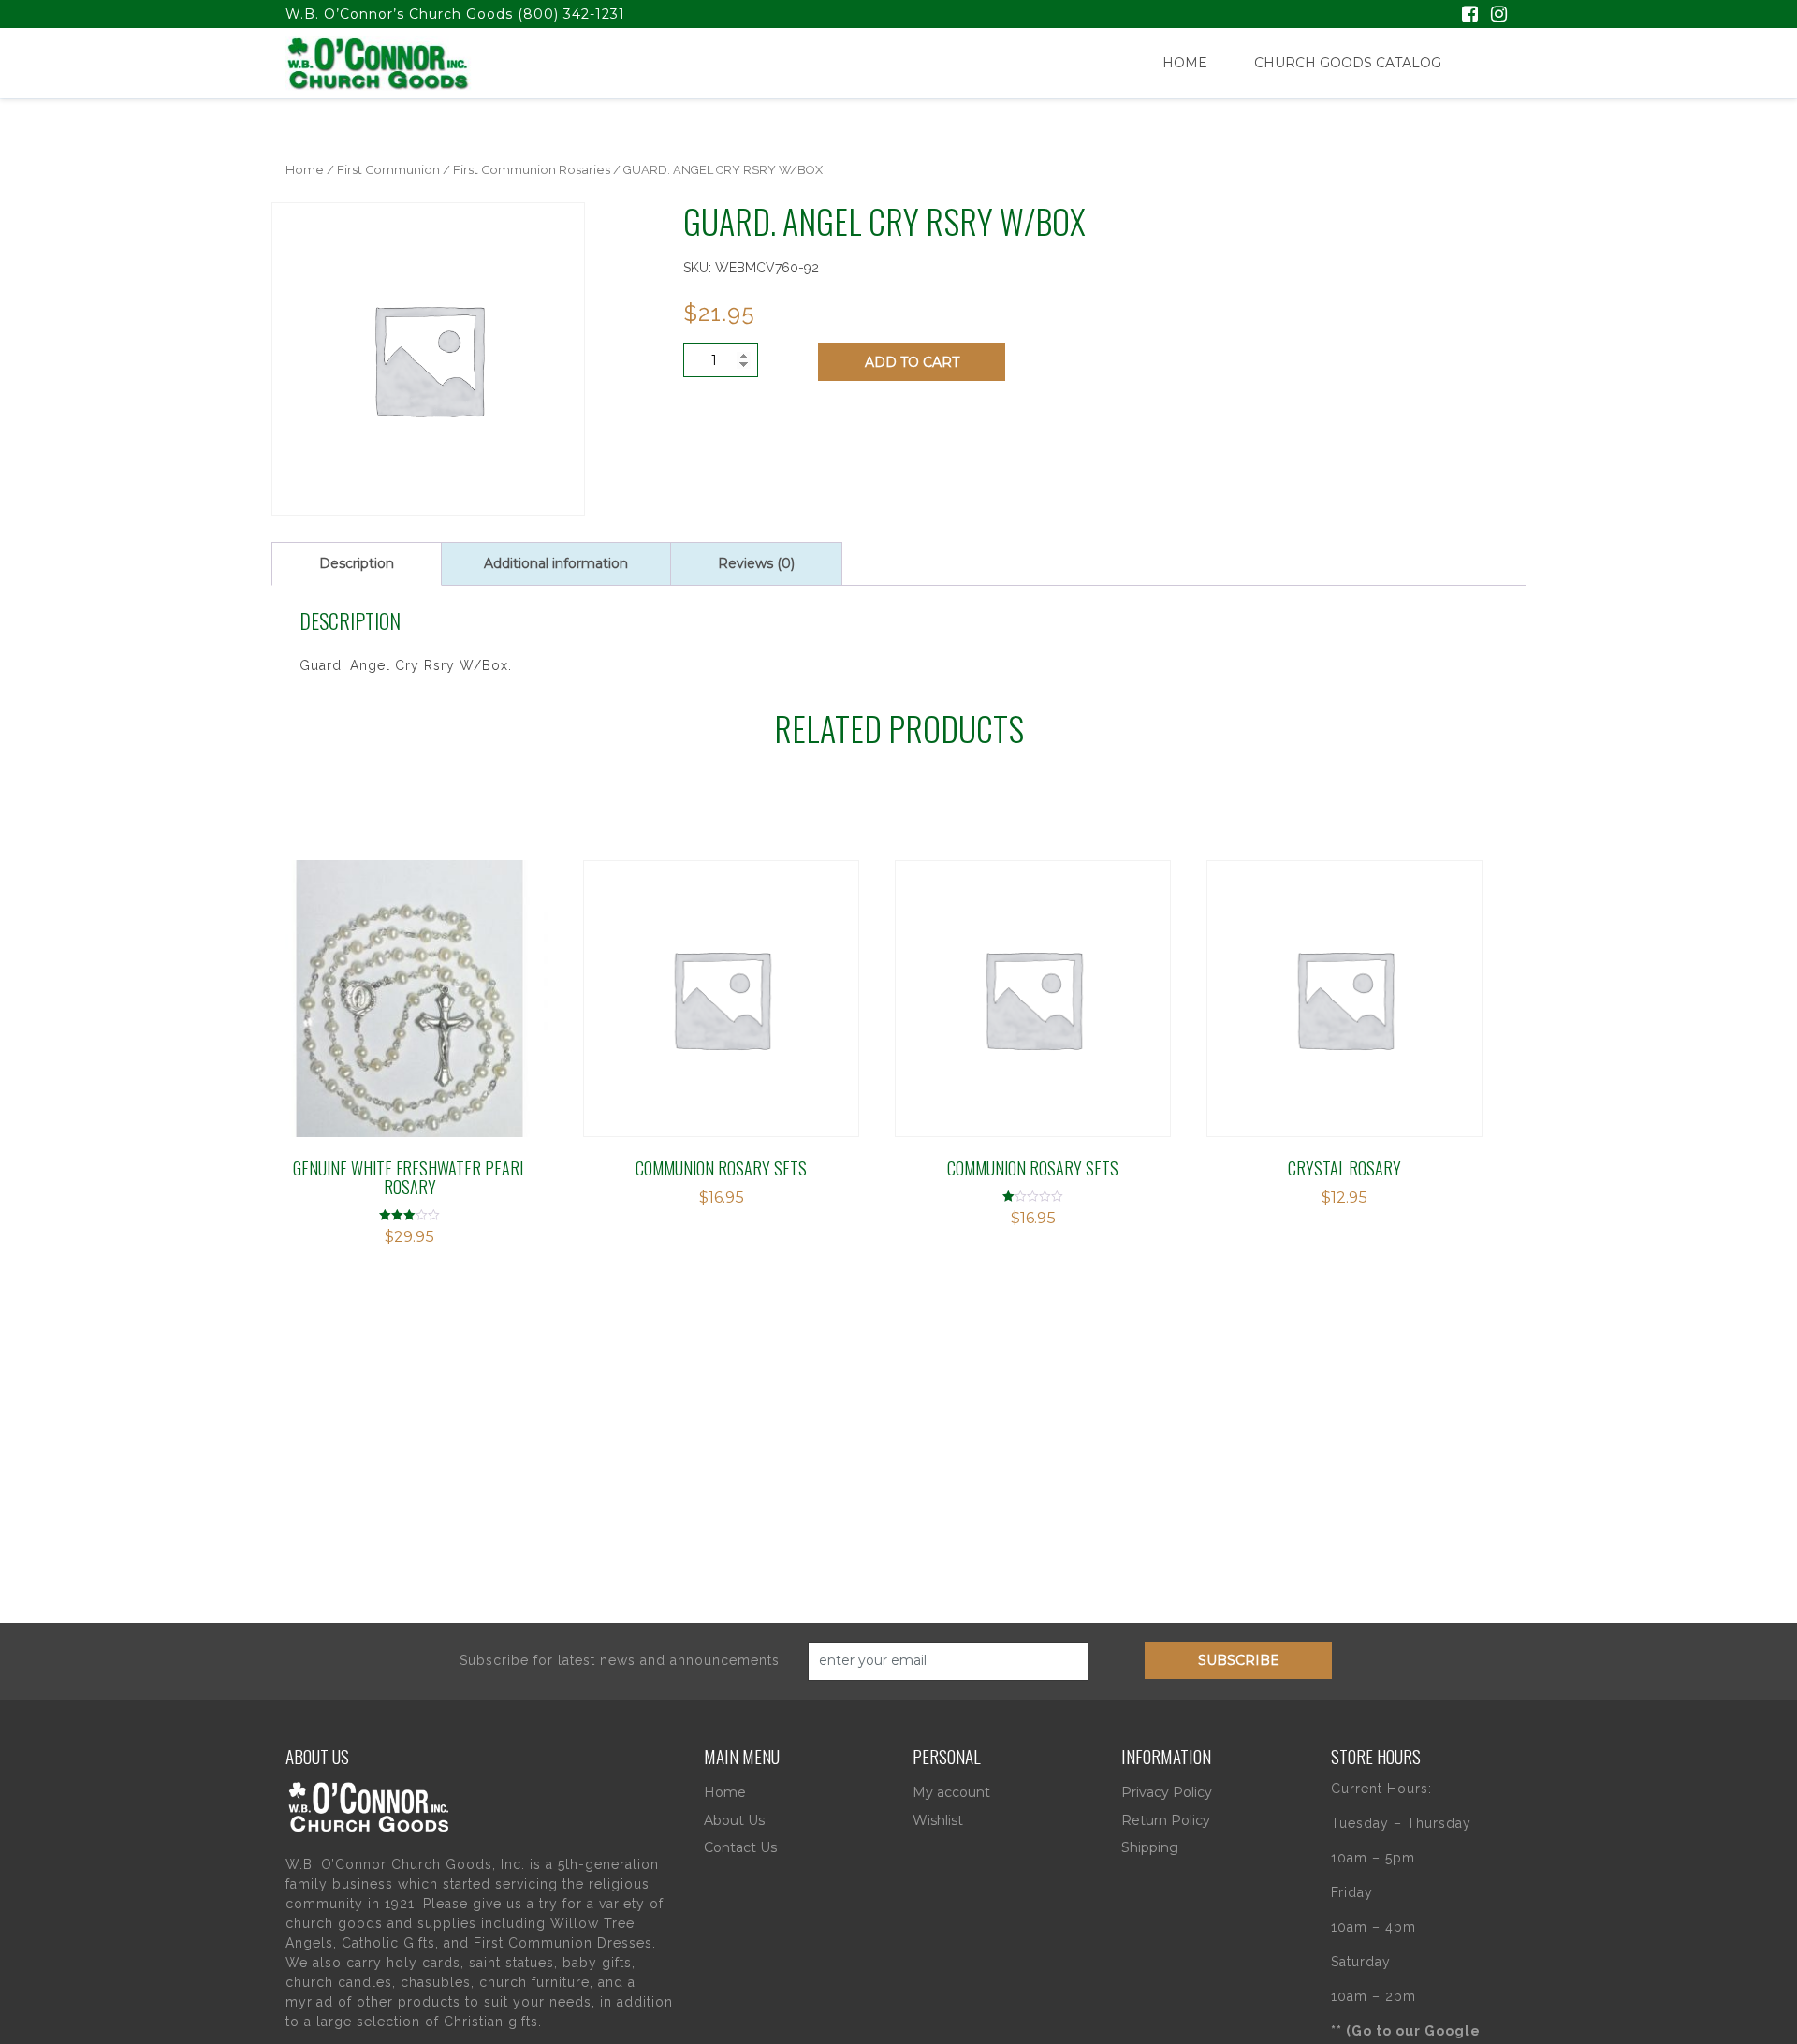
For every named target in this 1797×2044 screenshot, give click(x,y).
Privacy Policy (1167, 1792)
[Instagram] (1499, 16)
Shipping (1150, 1847)
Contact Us (740, 1847)
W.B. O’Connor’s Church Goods (399, 14)
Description (357, 563)
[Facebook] (1470, 16)
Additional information (556, 563)
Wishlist (938, 1820)
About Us (734, 1820)
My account (951, 1792)
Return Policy (1166, 1820)
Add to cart (912, 362)
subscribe (1239, 1660)
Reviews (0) (756, 563)
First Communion (388, 170)
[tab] (357, 564)
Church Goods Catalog (1348, 63)
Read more (356, 976)
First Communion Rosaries (532, 170)
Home (1185, 63)
